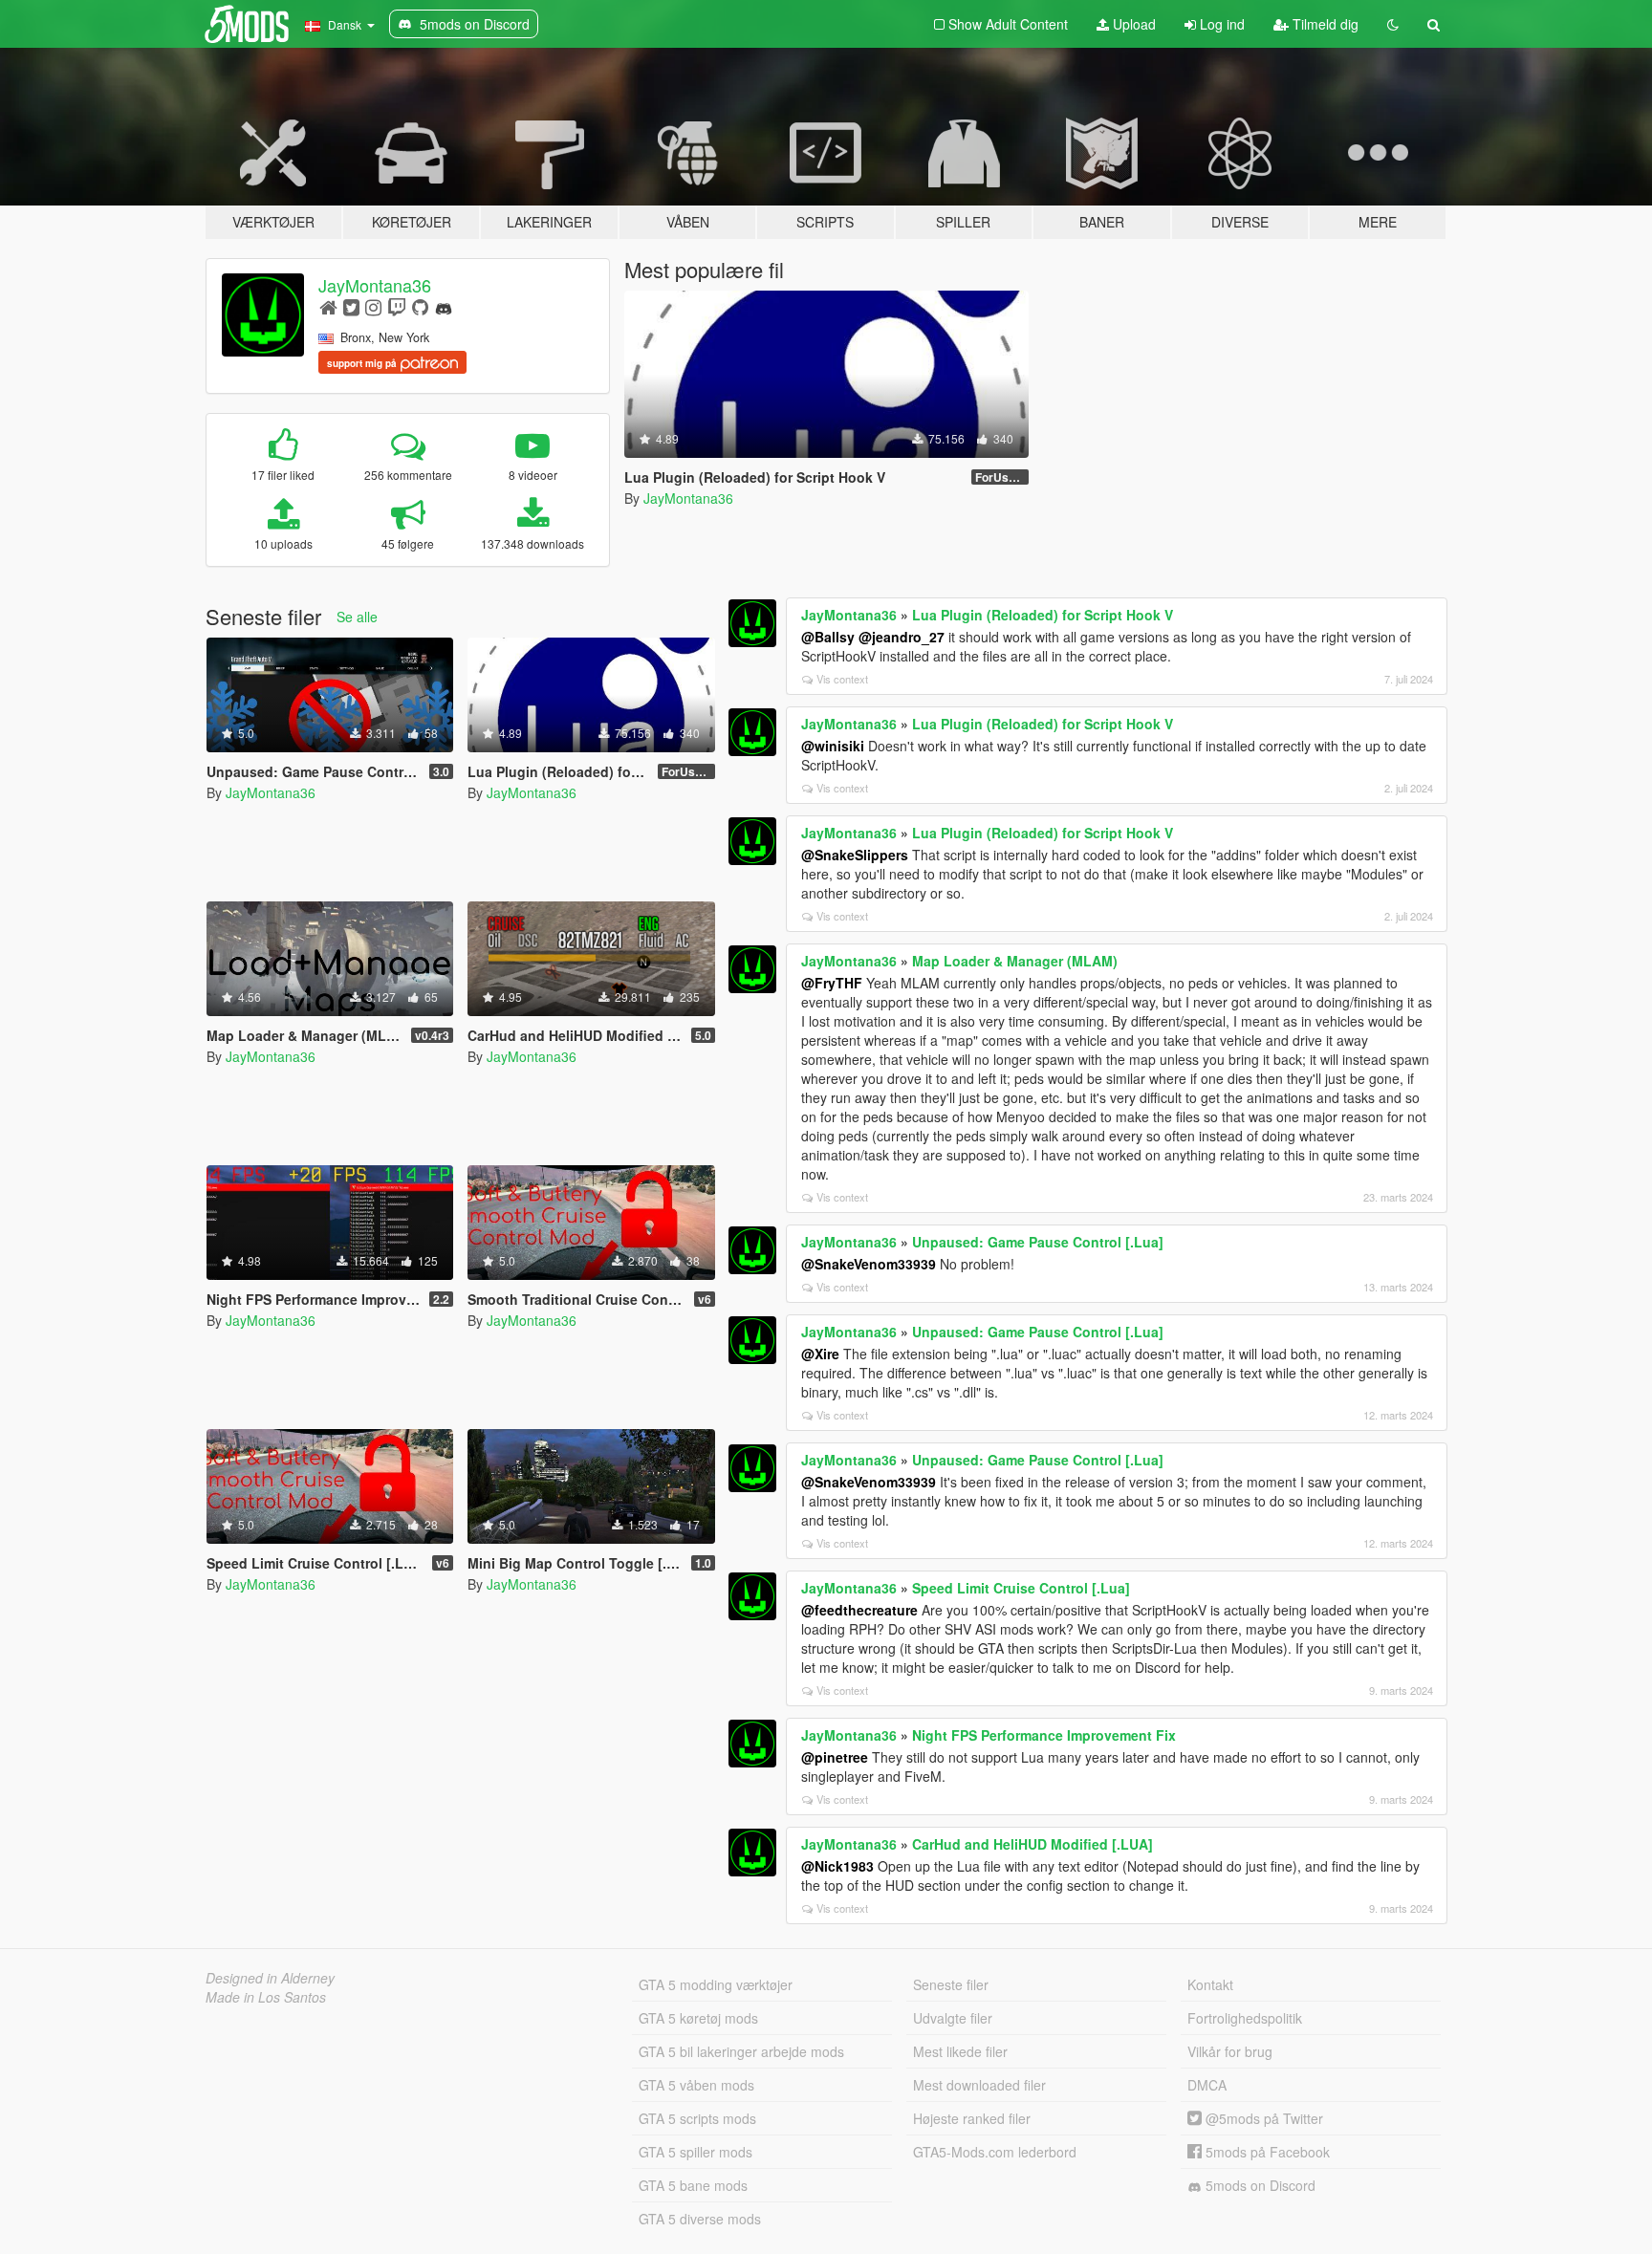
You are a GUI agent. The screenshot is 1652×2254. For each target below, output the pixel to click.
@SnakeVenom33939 (869, 1264)
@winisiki (833, 746)
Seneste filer (951, 1984)
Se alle (357, 617)
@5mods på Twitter (1262, 2118)
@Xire (820, 1354)
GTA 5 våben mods (696, 2085)
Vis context (842, 679)
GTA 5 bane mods (693, 2185)
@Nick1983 (837, 1866)
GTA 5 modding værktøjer (716, 1984)
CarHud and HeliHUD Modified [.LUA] (1032, 1844)
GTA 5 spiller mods (696, 2152)
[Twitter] (351, 306)
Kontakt (1210, 1984)
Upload (1132, 24)
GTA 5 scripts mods (697, 2118)
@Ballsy (828, 637)
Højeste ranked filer (972, 2118)
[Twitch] (397, 306)
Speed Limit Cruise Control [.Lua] (1021, 1588)
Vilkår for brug (1230, 2051)
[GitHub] (420, 306)
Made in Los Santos (266, 1997)
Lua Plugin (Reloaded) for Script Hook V (1043, 615)
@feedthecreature (859, 1610)
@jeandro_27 (902, 637)
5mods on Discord (1259, 2185)
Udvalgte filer (953, 2018)
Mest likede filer (960, 2051)
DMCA (1207, 2085)
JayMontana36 (375, 285)
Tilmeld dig (1324, 24)
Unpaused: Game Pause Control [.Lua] (1038, 1242)
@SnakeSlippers (855, 855)
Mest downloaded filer (979, 2085)
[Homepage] (328, 306)
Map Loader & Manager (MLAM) (1015, 961)
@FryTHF (832, 983)
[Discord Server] (444, 306)
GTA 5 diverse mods (700, 2219)
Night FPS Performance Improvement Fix (1044, 1735)
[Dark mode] (1393, 24)
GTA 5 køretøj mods (698, 2018)
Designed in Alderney (270, 1978)
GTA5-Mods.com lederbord (995, 2152)
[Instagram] (373, 306)
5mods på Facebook (1266, 2152)
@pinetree (835, 1757)
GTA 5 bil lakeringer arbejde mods (741, 2051)
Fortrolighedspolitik (1245, 2018)
